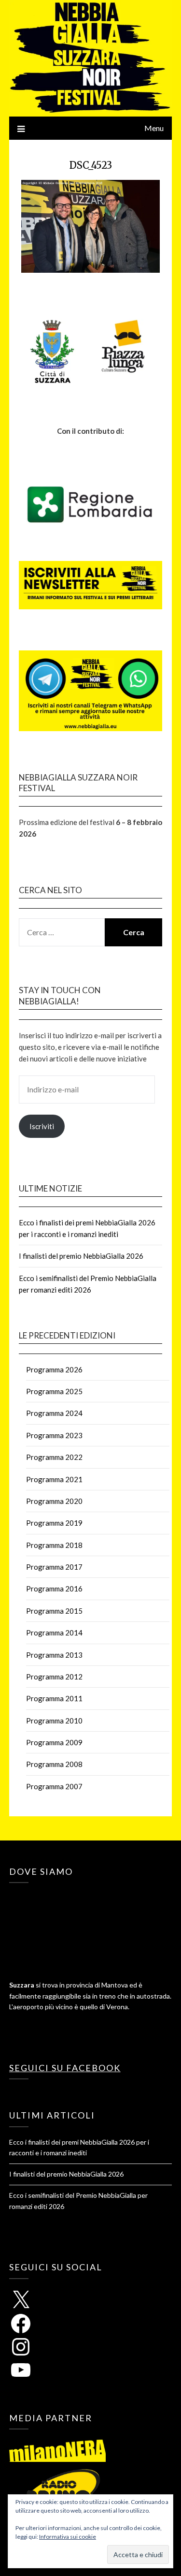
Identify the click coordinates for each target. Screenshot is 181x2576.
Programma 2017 (54, 1567)
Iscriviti (42, 1126)
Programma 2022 (54, 1457)
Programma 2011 (54, 1698)
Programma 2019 (54, 1523)
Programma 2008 (54, 1764)
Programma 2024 (54, 1413)
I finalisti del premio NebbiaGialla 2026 (81, 1256)
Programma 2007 (54, 1786)
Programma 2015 (54, 1611)
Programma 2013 (54, 1655)
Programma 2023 (54, 1435)
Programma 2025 (54, 1391)
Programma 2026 (54, 1369)
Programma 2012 (54, 1677)
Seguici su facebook (65, 2068)
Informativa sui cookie (68, 2537)
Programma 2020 (54, 1501)
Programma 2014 (54, 1633)
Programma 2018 (54, 1545)
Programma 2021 (54, 1479)
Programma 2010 (54, 1721)
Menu (154, 128)
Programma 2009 (54, 1742)
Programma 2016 (54, 1589)
